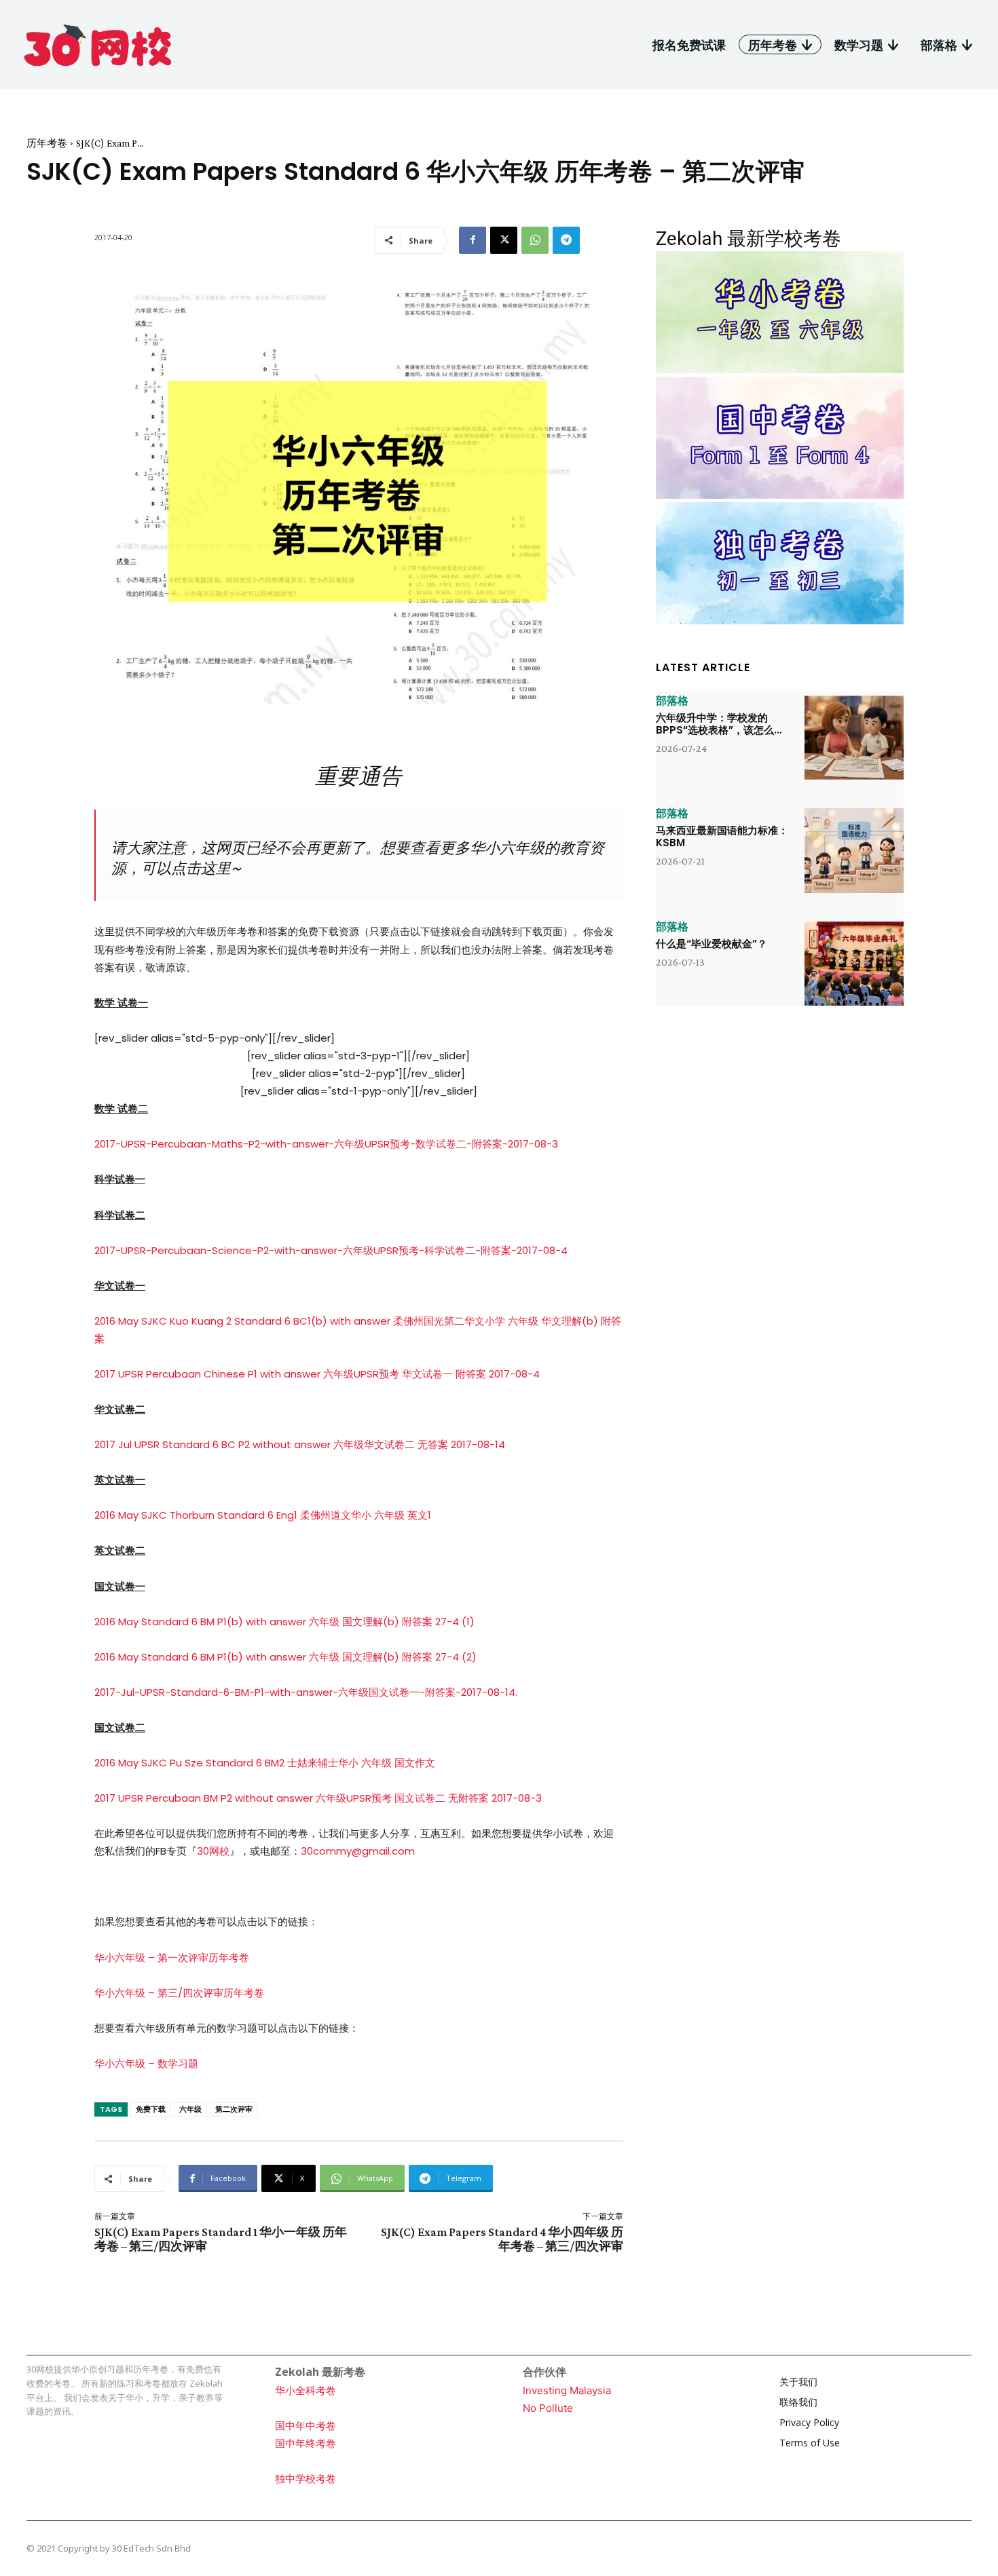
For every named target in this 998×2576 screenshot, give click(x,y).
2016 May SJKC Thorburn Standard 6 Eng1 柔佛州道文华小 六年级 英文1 (263, 1515)
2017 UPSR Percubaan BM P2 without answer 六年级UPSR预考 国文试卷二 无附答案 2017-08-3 (318, 1798)
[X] (504, 240)
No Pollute (548, 2408)
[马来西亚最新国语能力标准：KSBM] (854, 850)
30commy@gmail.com (358, 1851)
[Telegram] (566, 240)
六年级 (190, 2109)
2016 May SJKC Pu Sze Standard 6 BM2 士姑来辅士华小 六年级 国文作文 (265, 1763)
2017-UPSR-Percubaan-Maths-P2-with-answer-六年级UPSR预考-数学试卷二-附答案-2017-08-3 (326, 1144)
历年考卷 (47, 143)
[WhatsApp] (535, 240)
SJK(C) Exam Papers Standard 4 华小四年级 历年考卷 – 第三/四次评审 (502, 2239)
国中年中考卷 (306, 2426)
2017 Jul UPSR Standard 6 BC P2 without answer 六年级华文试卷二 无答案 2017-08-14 (300, 1444)
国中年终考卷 (306, 2443)
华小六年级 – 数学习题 (146, 2063)
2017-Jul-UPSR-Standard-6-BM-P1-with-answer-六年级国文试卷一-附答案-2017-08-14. (306, 1692)
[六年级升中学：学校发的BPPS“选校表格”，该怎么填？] (854, 738)
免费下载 (151, 2109)
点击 (186, 868)
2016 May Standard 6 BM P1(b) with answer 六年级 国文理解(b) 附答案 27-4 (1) (284, 1622)
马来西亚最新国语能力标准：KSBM (722, 836)
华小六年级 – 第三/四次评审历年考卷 (179, 1993)
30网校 (213, 1851)
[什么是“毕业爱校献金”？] (854, 964)
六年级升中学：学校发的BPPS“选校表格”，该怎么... (719, 724)
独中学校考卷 (306, 2479)
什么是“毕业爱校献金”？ (711, 944)
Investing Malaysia (567, 2390)
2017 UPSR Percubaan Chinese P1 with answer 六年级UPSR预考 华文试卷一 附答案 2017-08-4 (317, 1374)
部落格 (672, 701)
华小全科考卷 (306, 2390)
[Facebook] (473, 240)
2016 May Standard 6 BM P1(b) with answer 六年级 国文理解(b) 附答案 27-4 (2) (285, 1657)
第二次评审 (234, 2109)
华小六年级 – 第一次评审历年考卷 (172, 1957)
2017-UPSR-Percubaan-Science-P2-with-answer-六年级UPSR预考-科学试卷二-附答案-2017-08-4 (331, 1250)
